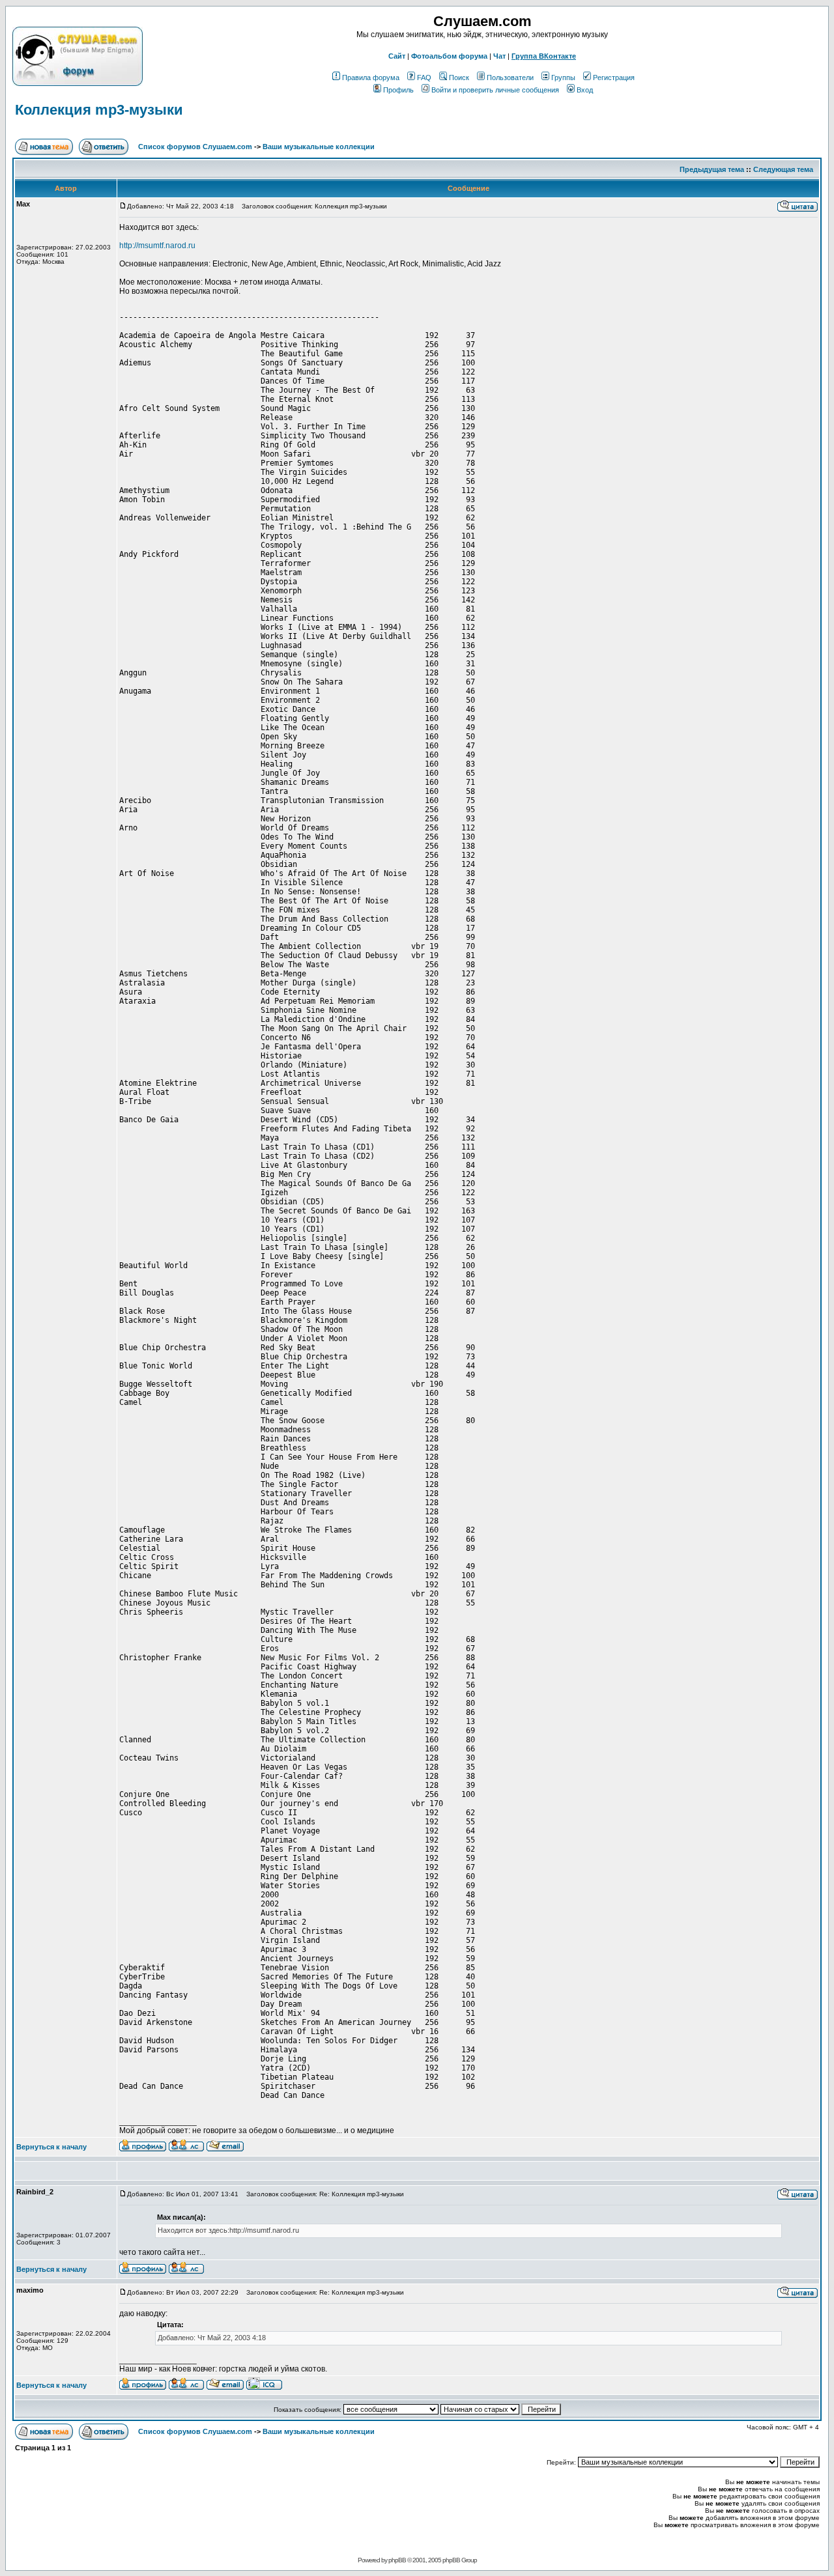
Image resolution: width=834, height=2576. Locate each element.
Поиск (459, 78)
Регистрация (614, 78)
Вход (585, 90)
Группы (563, 78)
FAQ (424, 78)
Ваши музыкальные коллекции (319, 147)
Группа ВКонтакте (544, 56)
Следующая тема (783, 169)
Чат (499, 56)
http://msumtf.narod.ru (157, 246)
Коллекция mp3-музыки (99, 110)
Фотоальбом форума (449, 56)
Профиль (398, 90)
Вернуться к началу (51, 2147)
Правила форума (371, 78)
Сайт (397, 56)
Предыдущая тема (712, 169)
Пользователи (510, 78)
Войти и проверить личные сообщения (495, 90)
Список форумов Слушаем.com (195, 147)
